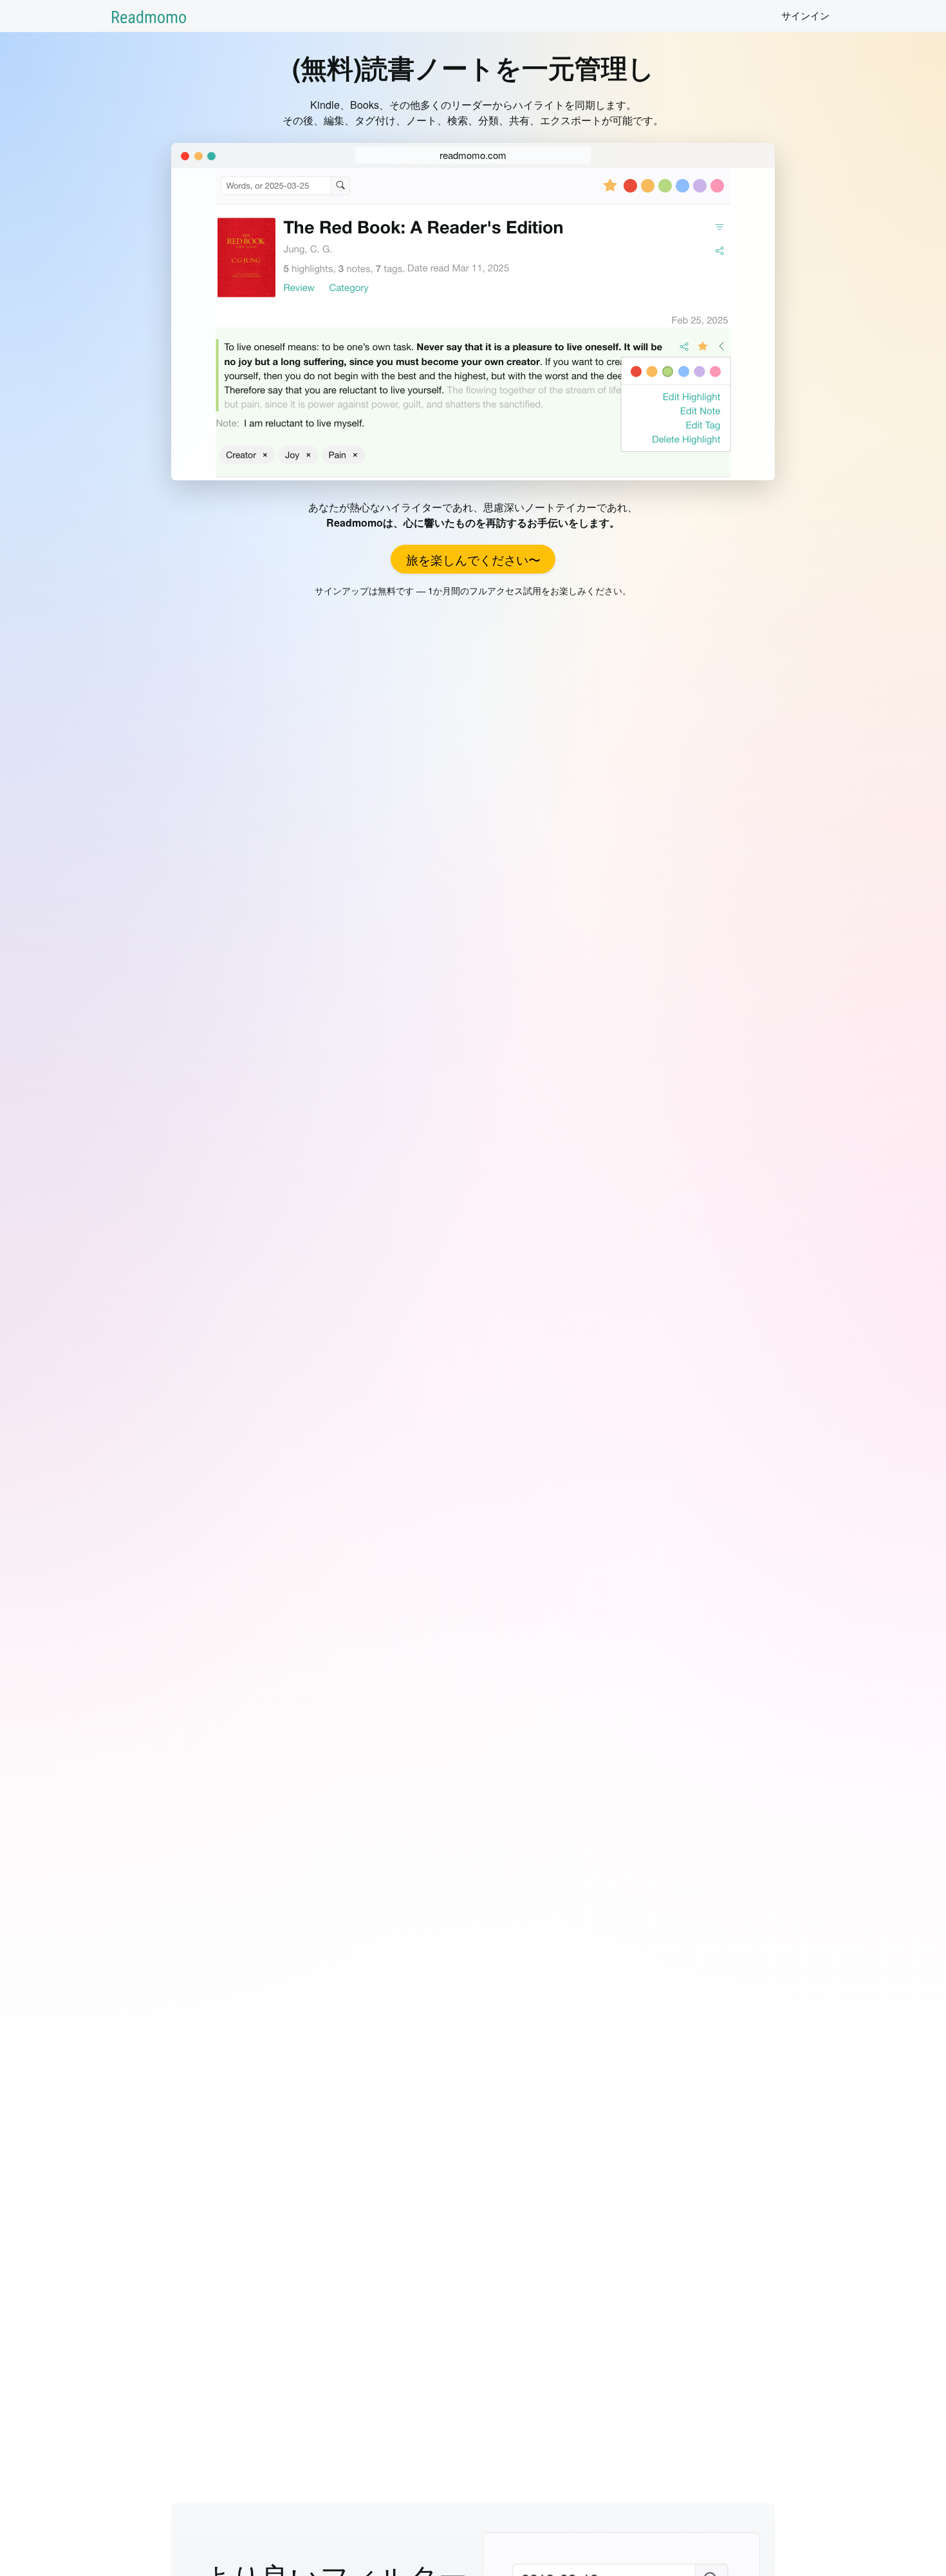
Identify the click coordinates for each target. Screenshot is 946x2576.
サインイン (805, 15)
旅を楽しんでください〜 (473, 559)
